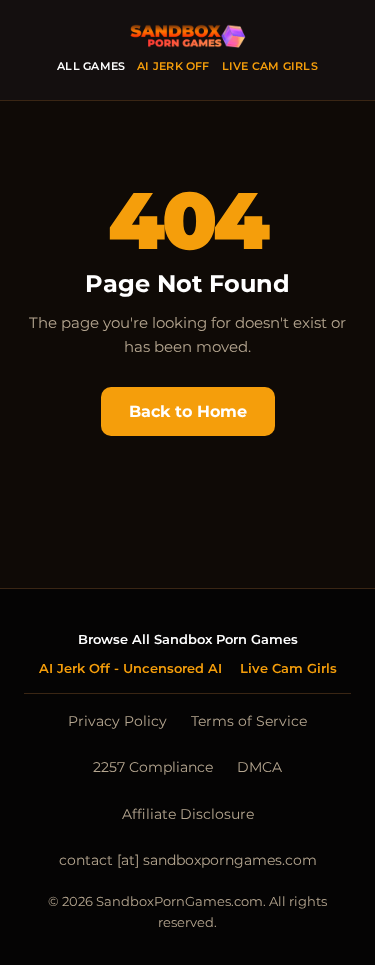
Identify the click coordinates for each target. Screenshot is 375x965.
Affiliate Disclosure (188, 814)
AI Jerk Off (173, 66)
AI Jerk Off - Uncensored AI (130, 668)
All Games (91, 66)
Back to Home (188, 411)
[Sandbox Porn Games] (188, 38)
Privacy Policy (117, 721)
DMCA (259, 767)
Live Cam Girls (270, 66)
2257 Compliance (153, 767)
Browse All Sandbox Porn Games (188, 639)
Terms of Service (249, 721)
